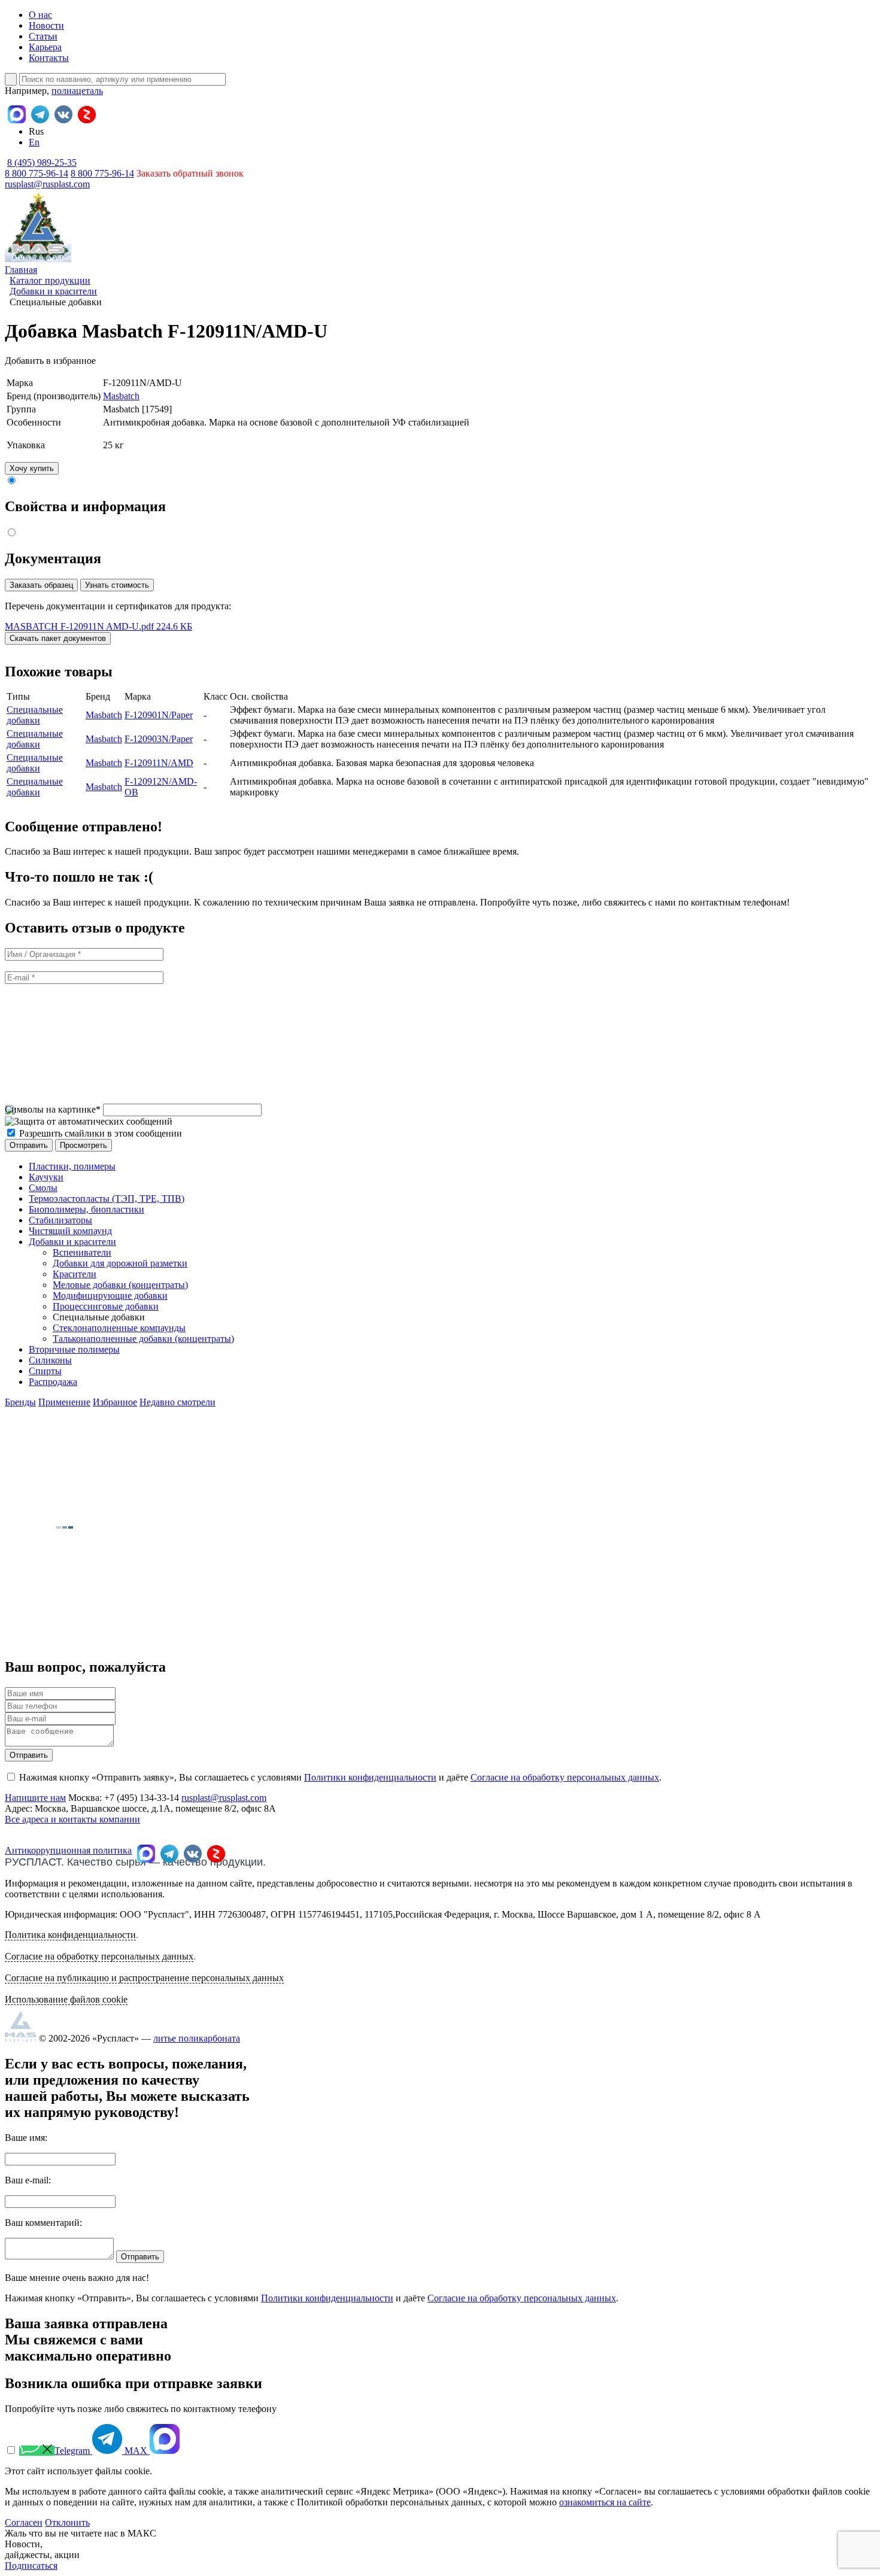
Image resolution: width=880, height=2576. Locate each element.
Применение (64, 1402)
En (34, 142)
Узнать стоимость (117, 585)
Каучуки (46, 1177)
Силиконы (50, 1360)
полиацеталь (77, 91)
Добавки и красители (72, 1242)
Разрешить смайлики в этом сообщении (101, 1133)
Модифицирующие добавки (110, 1295)
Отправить (29, 1755)
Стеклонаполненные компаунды (119, 1328)
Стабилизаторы (60, 1220)
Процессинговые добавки (106, 1306)
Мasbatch (121, 396)
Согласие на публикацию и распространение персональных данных (144, 1978)
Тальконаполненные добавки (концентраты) (143, 1339)
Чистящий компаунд (70, 1231)
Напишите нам (35, 1798)
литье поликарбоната (197, 2038)
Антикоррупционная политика (68, 1850)
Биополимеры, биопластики (87, 1209)
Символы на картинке (53, 1109)
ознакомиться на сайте (605, 2502)
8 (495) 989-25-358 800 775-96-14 (41, 168)
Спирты (45, 1371)
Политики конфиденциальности (370, 1777)
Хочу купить (32, 468)
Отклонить (67, 2522)
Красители (75, 1274)
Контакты (49, 58)
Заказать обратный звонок (190, 173)
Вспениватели (82, 1252)
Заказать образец (41, 585)
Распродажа (53, 1382)
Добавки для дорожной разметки (120, 1263)
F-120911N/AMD (159, 763)
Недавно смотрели (177, 1402)
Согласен (24, 2522)
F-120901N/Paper (159, 715)
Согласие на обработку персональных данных (565, 1777)
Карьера (45, 47)
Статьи (43, 36)
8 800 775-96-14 (102, 173)
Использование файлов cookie (66, 1999)
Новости (46, 25)
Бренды (20, 1402)
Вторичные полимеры (74, 1349)
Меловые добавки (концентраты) (120, 1285)
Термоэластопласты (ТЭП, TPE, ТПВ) (107, 1199)
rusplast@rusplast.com (47, 184)
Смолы (43, 1188)
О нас (40, 15)
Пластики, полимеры (72, 1166)
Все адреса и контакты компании (72, 1819)
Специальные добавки (35, 715)
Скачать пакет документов (58, 638)
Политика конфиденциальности (70, 1935)
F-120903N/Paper (159, 739)
